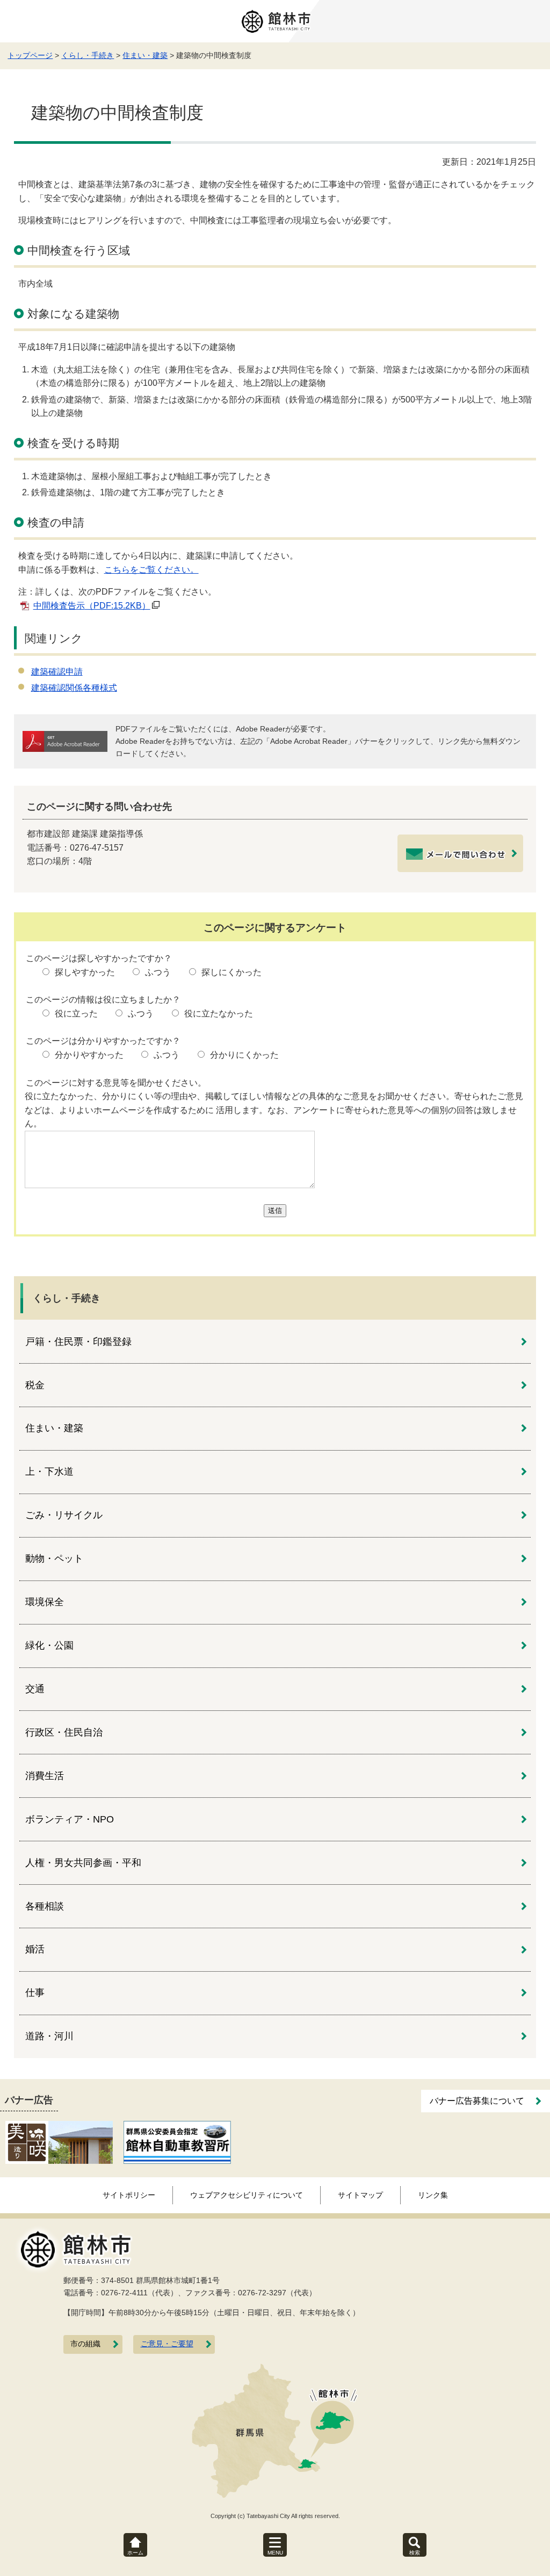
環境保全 (45, 1602)
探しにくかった (231, 972)
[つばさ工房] (59, 2142)
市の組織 (85, 2344)
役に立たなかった (219, 1013)
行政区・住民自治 (64, 1732)
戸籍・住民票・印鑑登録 (78, 1342)
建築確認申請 (57, 672)
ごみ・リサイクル (64, 1515)
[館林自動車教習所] (177, 2142)
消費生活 (45, 1776)
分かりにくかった (244, 1055)
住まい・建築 (145, 55)
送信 (275, 1210)
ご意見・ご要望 (167, 2344)
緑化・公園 (49, 1645)
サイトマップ (360, 2195)
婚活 (35, 1949)
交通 (35, 1689)
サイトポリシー (129, 2195)
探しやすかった (85, 972)
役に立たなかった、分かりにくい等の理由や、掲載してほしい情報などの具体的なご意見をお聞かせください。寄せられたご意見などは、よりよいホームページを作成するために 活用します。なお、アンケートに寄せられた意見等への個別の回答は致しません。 (274, 1110)
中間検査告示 (92, 606)
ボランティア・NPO (70, 1819)
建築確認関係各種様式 (74, 688)
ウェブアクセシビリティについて (247, 2195)
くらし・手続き (88, 55)
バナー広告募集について (477, 2101)
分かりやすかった (89, 1055)
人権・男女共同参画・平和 (83, 1863)
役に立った (76, 1013)
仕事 (35, 1993)
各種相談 (45, 1906)
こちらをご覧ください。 (151, 570)
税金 (35, 1385)
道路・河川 (49, 2036)
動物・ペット (54, 1558)
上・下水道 (49, 1472)
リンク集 (433, 2195)
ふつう (158, 972)
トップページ (30, 55)
